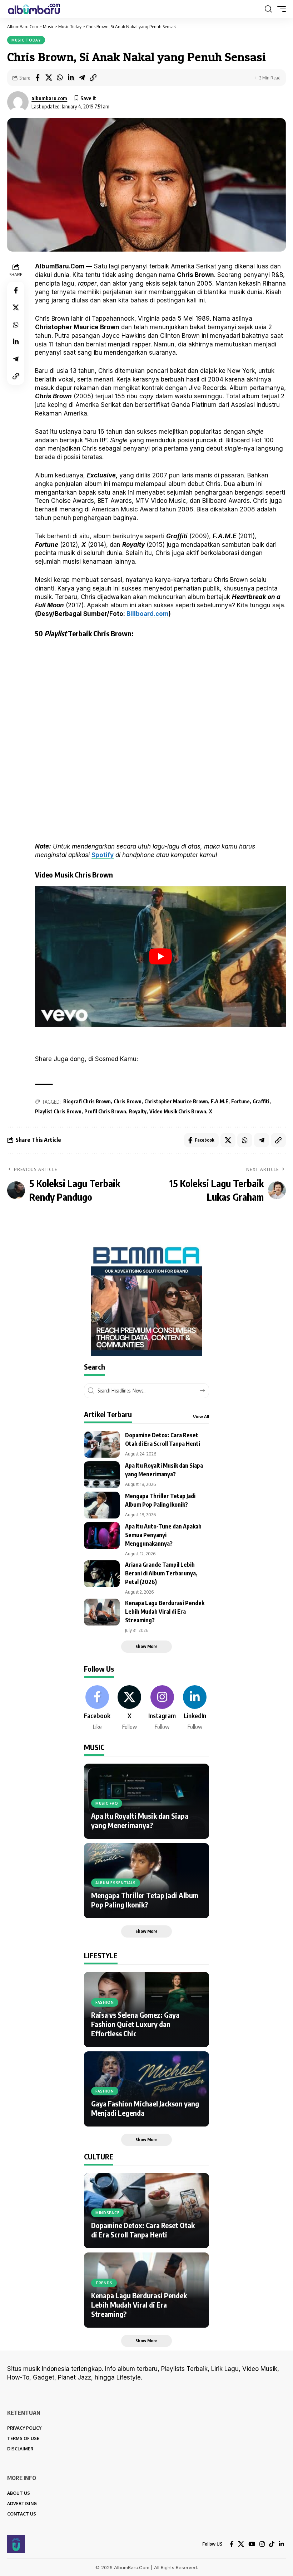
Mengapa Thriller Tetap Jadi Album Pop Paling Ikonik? (145, 1900)
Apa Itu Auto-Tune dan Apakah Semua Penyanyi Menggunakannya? (163, 1535)
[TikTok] (272, 2544)
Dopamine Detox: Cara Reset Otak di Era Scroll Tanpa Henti (143, 2230)
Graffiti (261, 1101)
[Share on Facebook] (38, 78)
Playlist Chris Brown (58, 1111)
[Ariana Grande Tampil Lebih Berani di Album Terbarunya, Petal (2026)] (102, 1574)
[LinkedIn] (195, 1708)
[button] (268, 9)
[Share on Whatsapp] (60, 78)
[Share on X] (49, 78)
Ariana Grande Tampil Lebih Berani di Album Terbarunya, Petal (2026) (161, 1573)
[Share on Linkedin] (71, 78)
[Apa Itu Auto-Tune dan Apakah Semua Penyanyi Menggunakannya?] (102, 1535)
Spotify (103, 855)
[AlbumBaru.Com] (34, 9)
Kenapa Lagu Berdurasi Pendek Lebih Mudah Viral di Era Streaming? (165, 1612)
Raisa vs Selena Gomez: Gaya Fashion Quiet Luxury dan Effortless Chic (135, 2024)
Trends (104, 2283)
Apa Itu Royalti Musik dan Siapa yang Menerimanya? (140, 1820)
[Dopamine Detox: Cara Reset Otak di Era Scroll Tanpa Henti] (102, 1444)
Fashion (105, 2002)
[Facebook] (97, 1708)
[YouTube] (252, 2544)
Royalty (138, 1111)
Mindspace (107, 2213)
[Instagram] (162, 1708)
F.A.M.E (220, 1101)
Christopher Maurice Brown (176, 1101)
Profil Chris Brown (105, 1111)
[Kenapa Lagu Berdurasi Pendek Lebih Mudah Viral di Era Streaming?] (102, 1612)
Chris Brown (128, 1101)
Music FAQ (107, 1803)
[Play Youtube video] (160, 956)
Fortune (240, 1101)
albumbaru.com (49, 98)
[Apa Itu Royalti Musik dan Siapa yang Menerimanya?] (102, 1475)
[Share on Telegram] (82, 78)
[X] (129, 1708)
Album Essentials (116, 1883)
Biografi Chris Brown (87, 1101)
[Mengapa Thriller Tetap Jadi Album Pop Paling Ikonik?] (102, 1505)
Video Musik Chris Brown (178, 1111)
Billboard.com (148, 614)
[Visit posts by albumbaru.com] (18, 102)
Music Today (26, 40)
